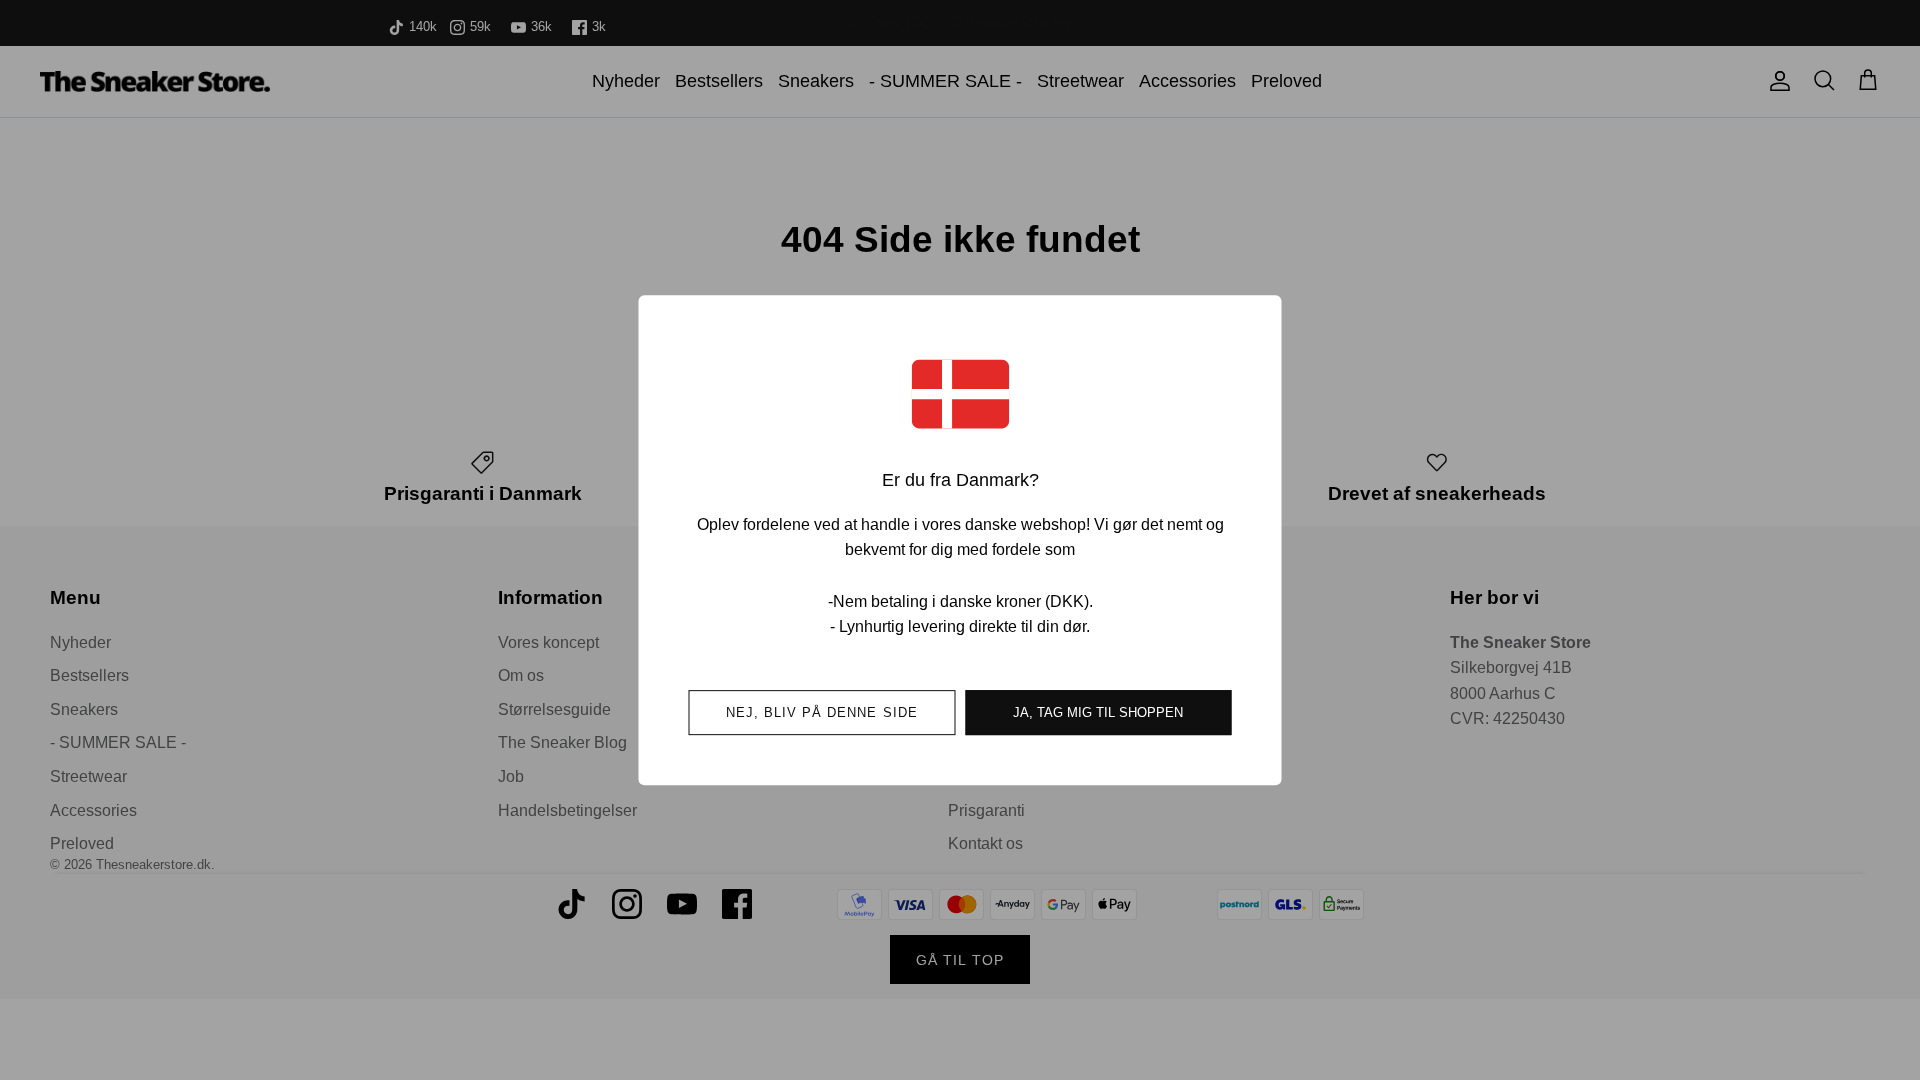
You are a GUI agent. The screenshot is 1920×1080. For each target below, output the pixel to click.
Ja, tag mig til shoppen (1098, 712)
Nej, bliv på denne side (822, 712)
